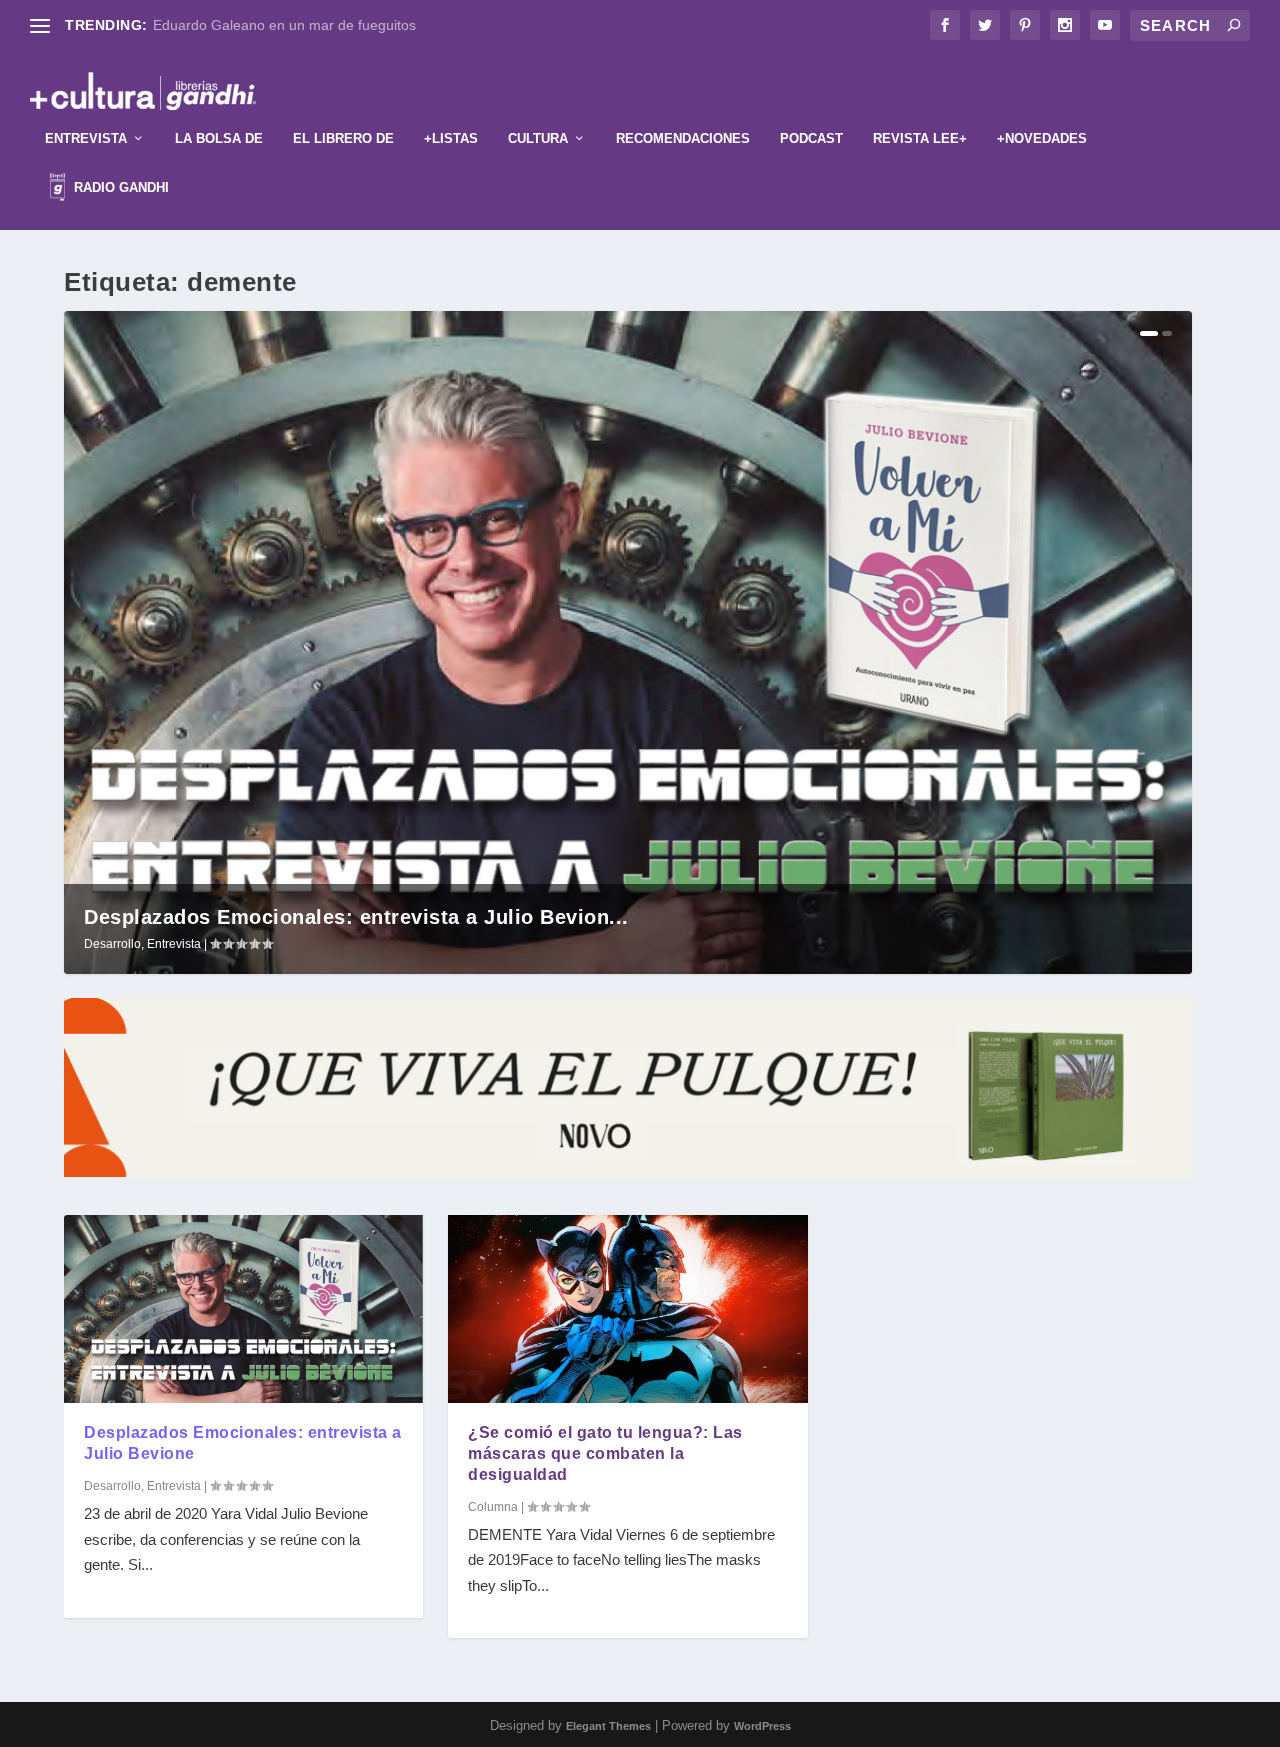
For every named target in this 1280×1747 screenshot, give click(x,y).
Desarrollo (112, 944)
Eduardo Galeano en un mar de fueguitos (284, 25)
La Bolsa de (219, 138)
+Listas (451, 138)
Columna (493, 1507)
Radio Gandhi (119, 187)
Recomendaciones (683, 138)
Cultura (538, 138)
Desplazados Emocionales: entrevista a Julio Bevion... (356, 917)
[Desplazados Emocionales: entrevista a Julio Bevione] (243, 1309)
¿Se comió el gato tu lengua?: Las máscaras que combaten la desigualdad (605, 1453)
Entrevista (86, 138)
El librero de (343, 138)
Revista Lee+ (920, 138)
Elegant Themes (608, 1726)
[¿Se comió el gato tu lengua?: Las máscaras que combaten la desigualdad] (627, 1309)
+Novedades (1042, 138)
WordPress (762, 1726)
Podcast (811, 138)
